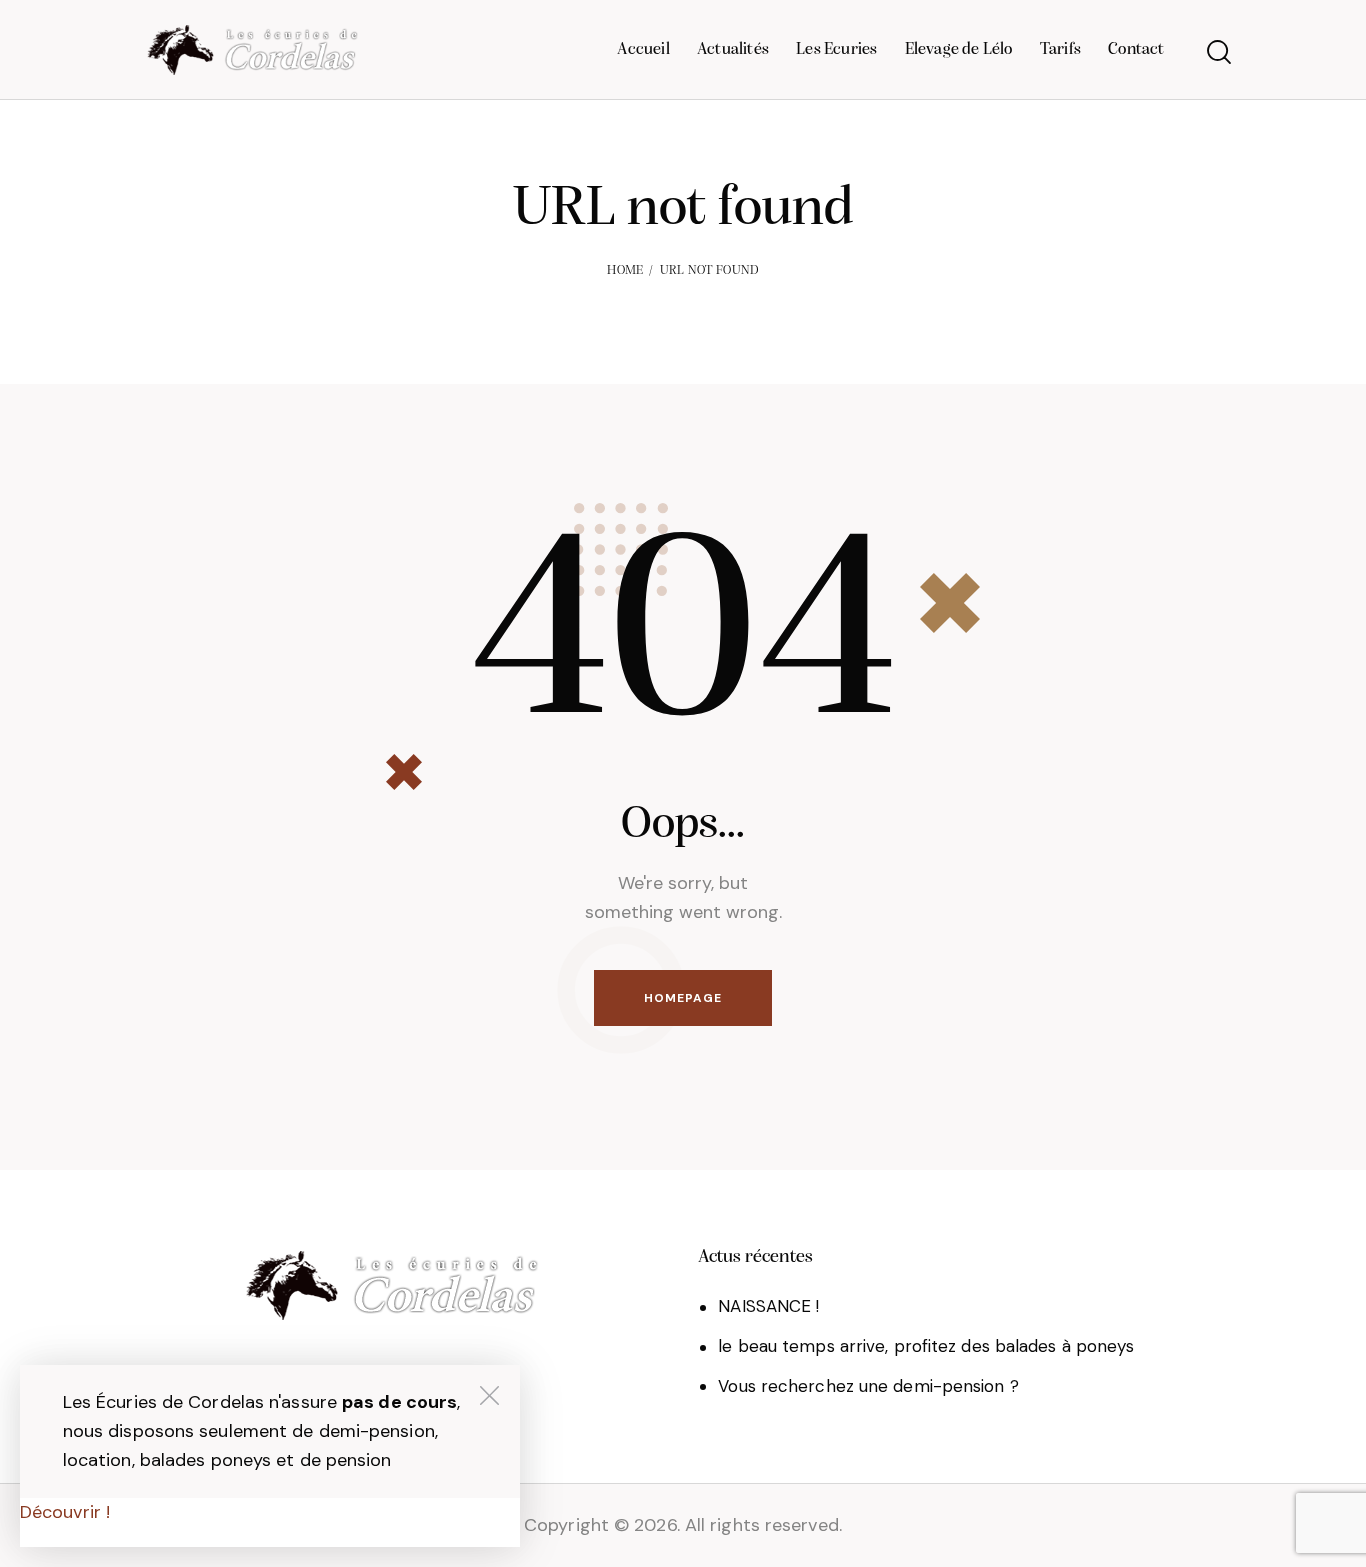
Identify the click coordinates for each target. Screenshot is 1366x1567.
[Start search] (1219, 52)
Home (625, 270)
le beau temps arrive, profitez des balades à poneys (926, 1346)
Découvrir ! (65, 1512)
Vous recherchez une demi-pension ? (868, 1386)
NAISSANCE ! (768, 1306)
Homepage (683, 998)
